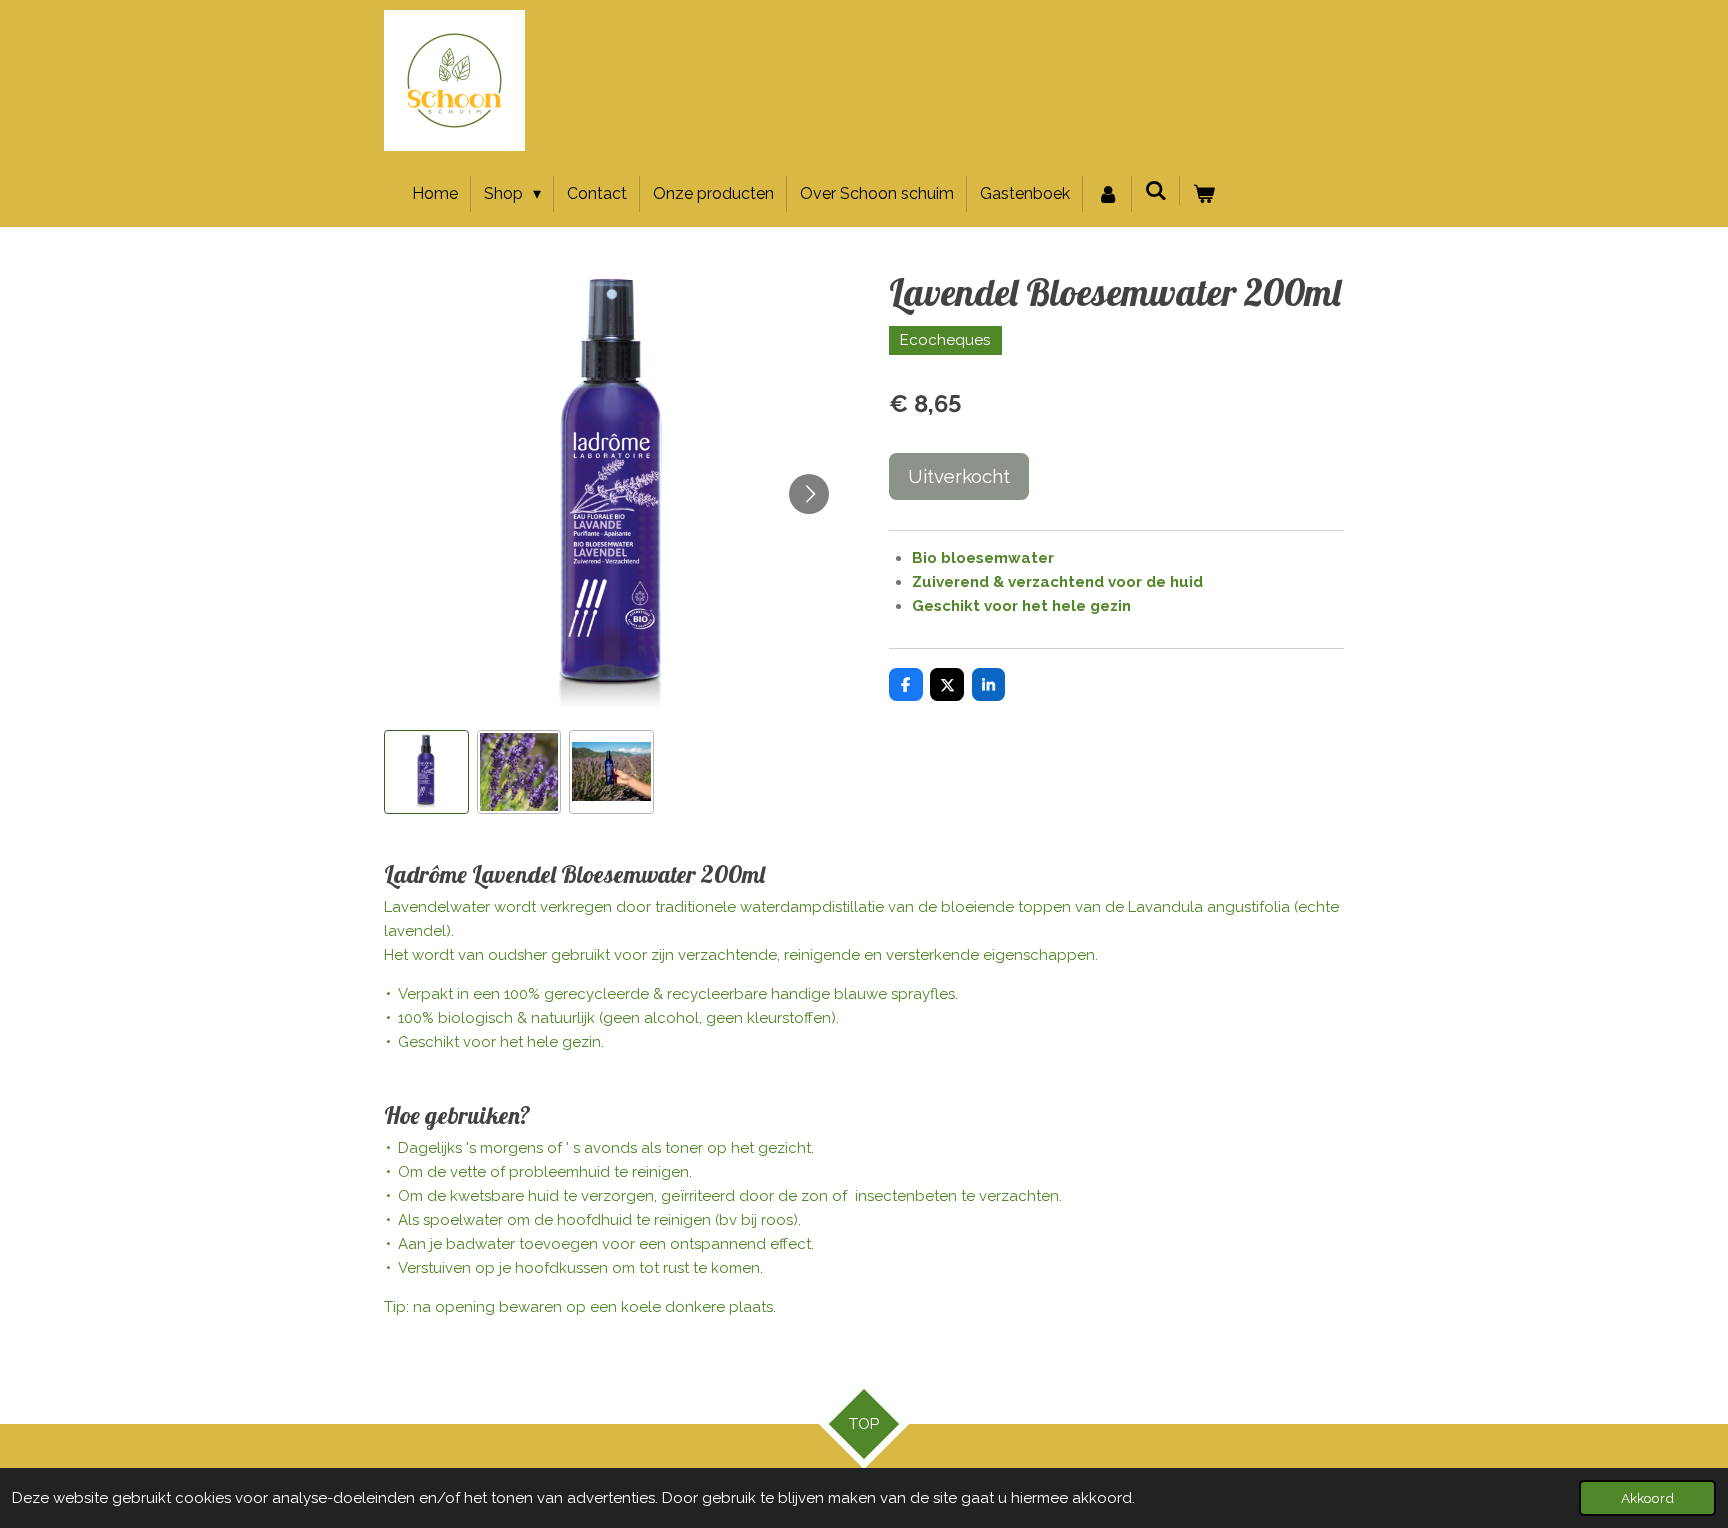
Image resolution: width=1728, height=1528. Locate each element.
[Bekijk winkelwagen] (1204, 194)
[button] (426, 772)
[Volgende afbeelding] (809, 494)
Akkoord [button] (1647, 1498)
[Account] (1107, 194)
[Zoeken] (1156, 190)
